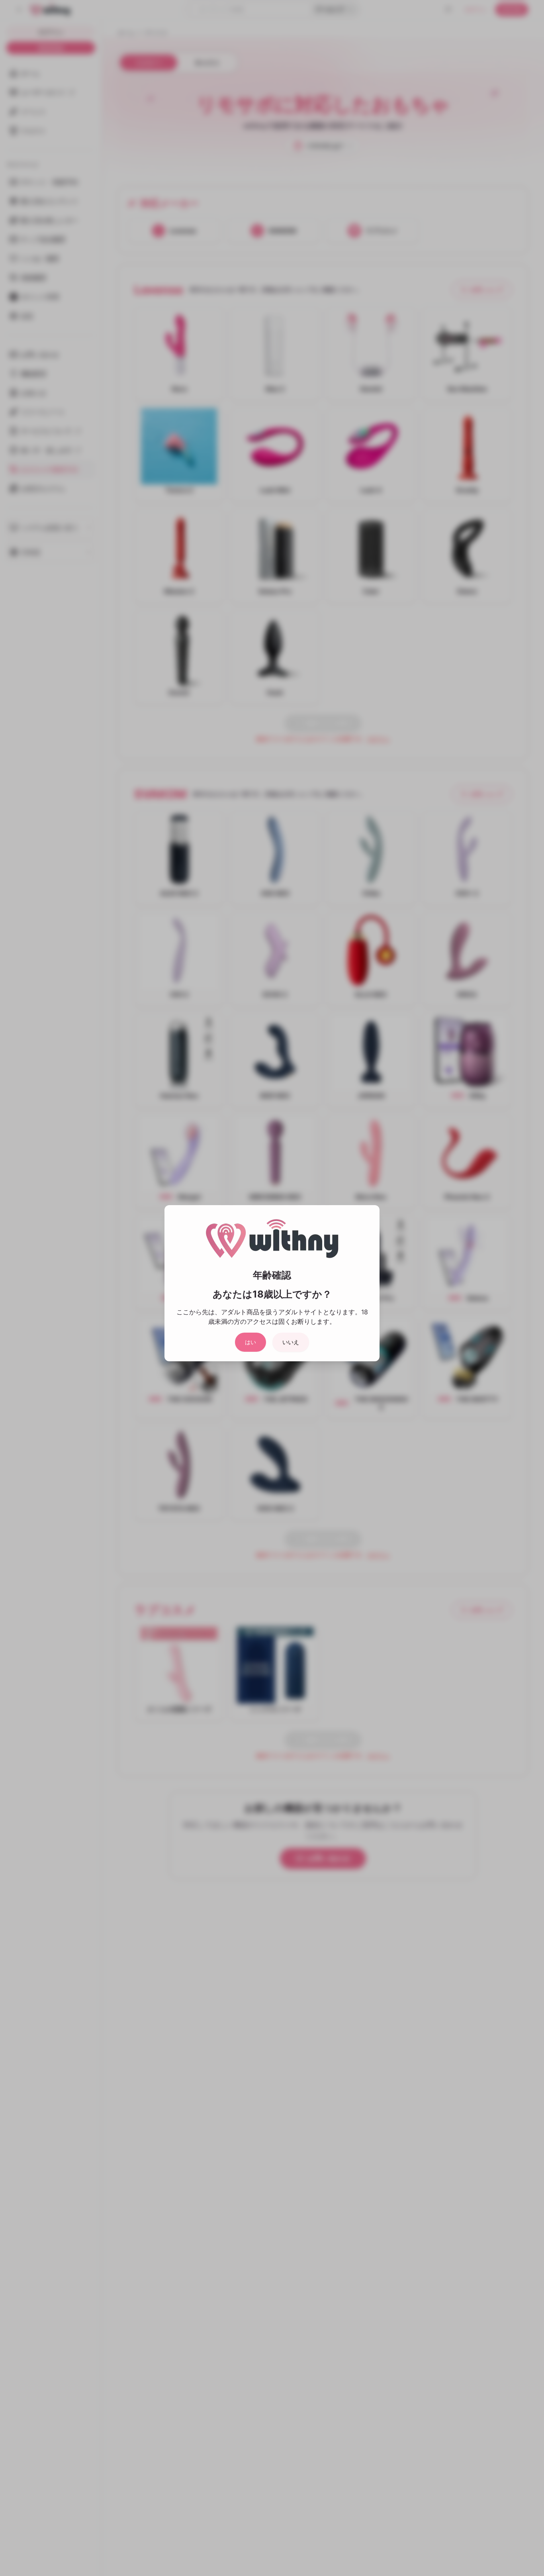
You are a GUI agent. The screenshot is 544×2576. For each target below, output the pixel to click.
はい (250, 1342)
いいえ (291, 1342)
